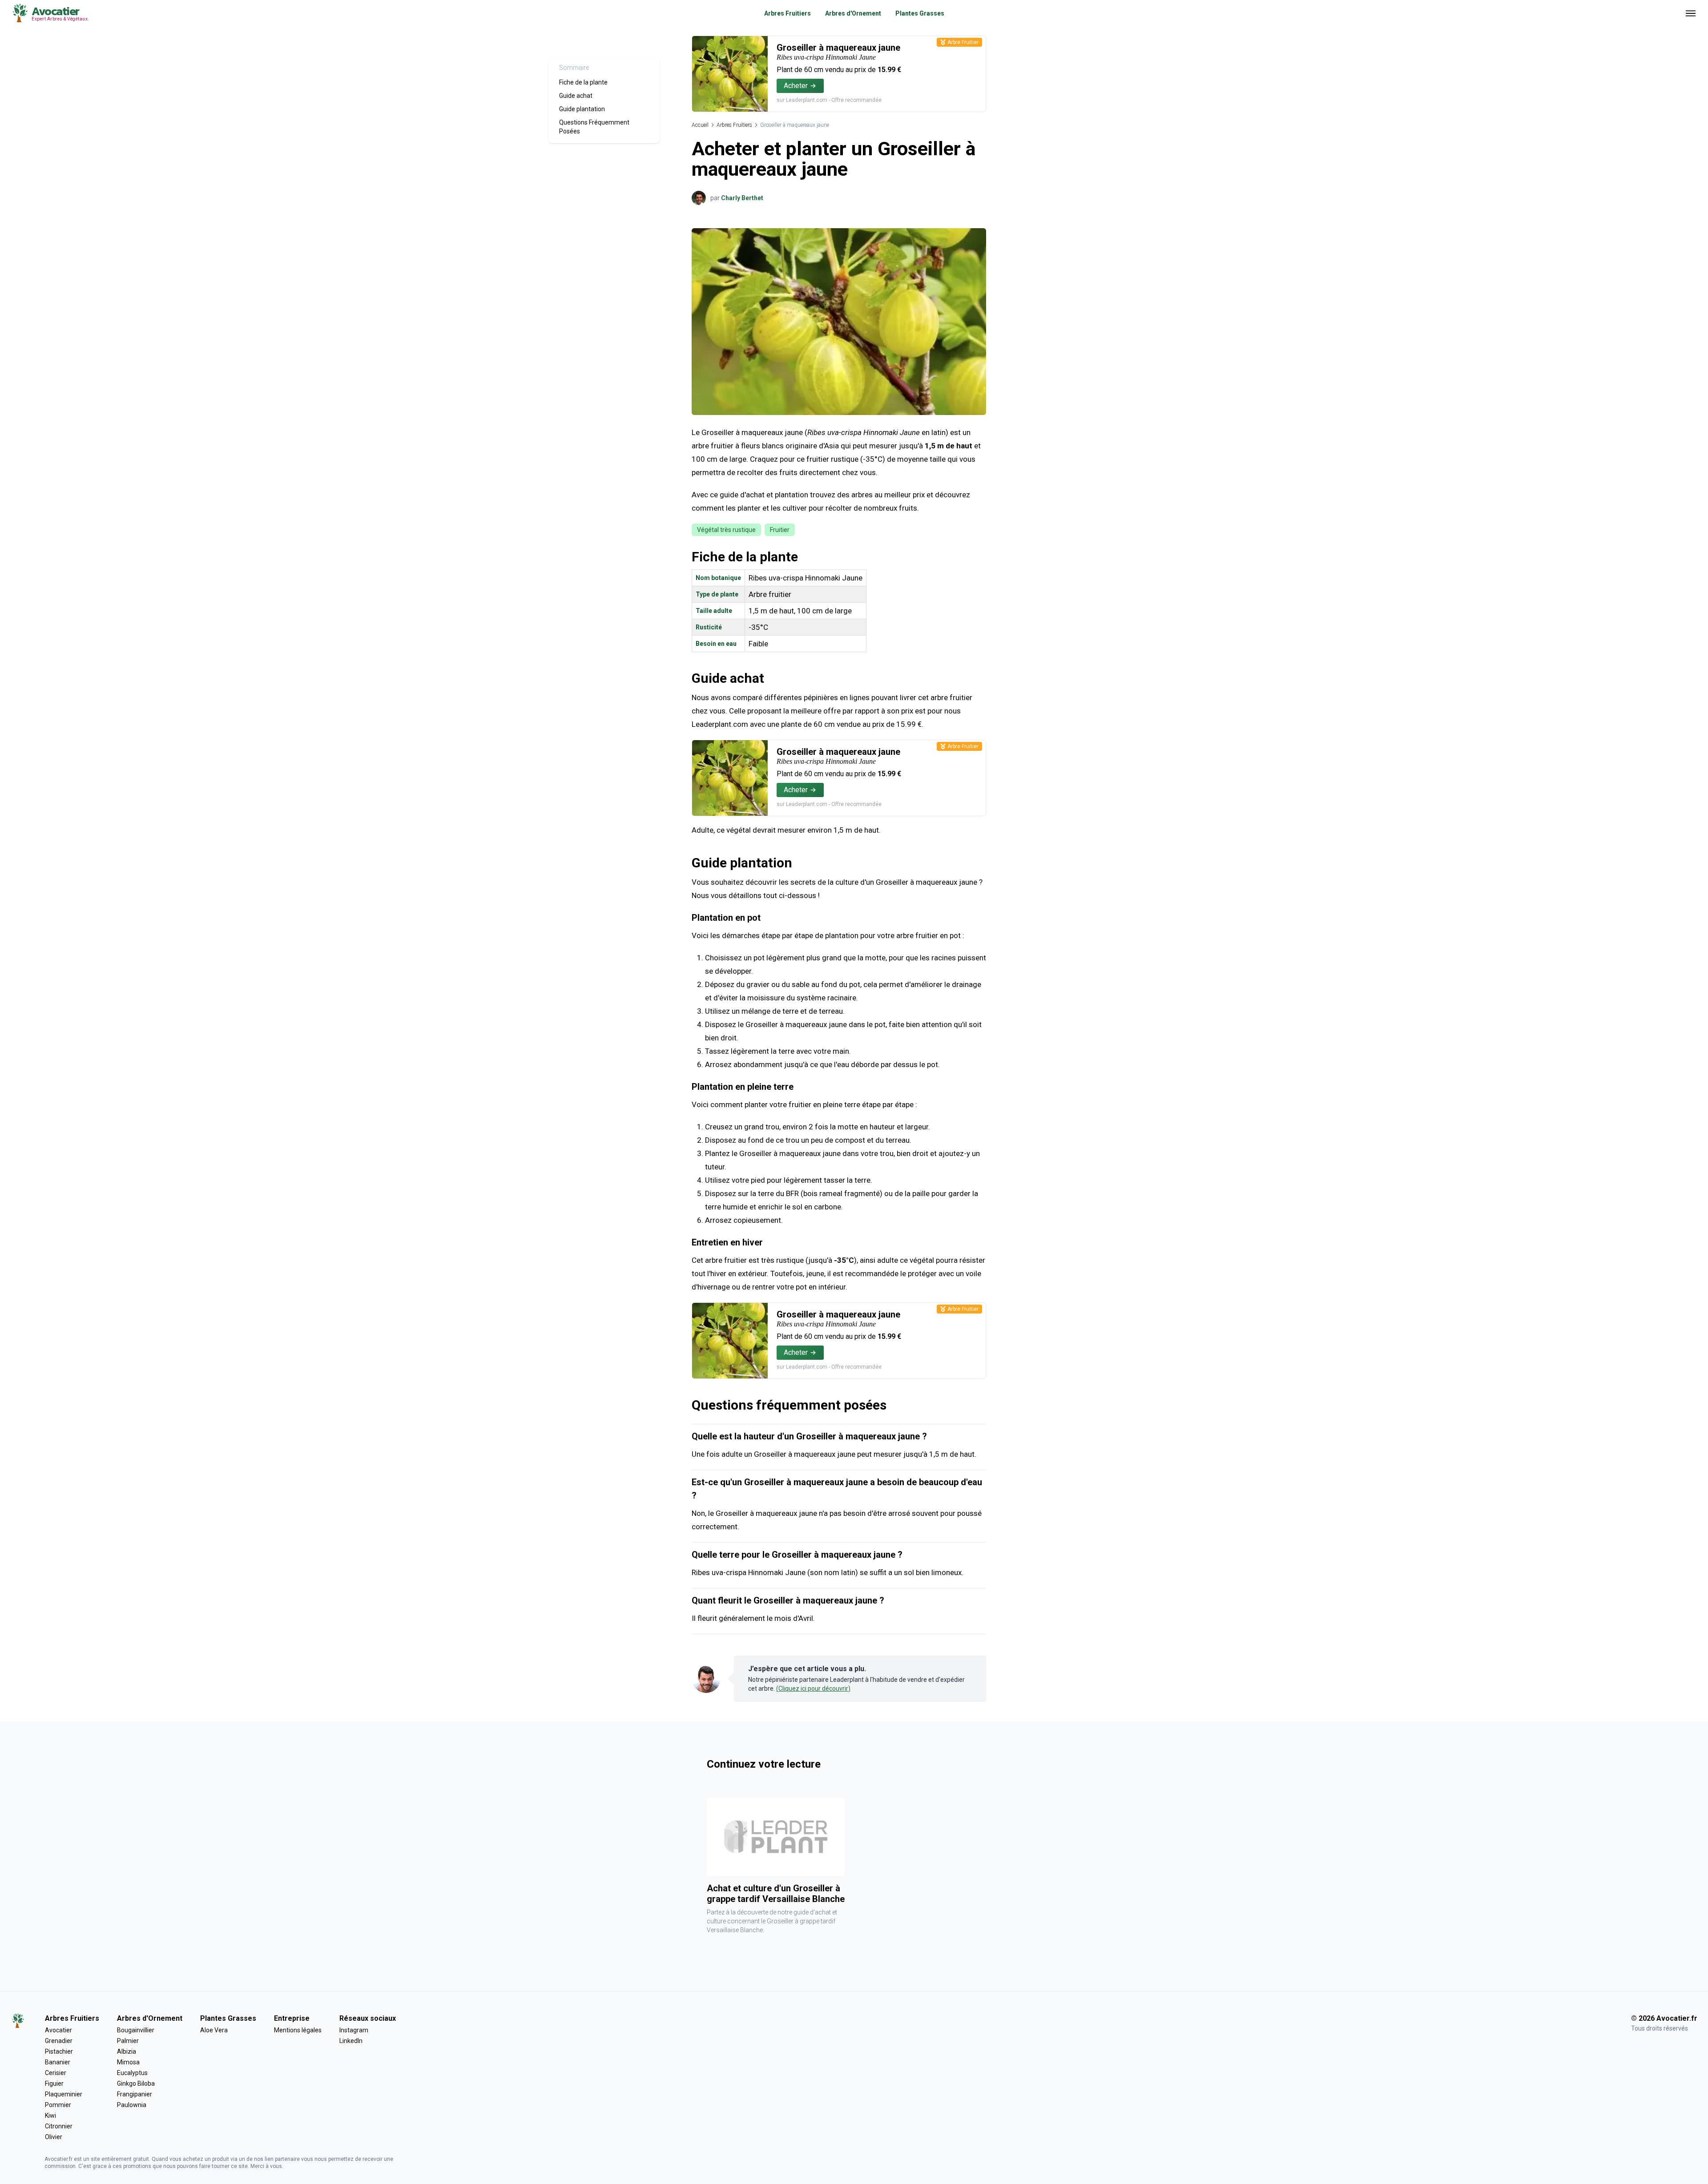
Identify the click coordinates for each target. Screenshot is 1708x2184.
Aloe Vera (214, 2030)
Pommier (58, 2105)
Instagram (354, 2030)
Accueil (700, 125)
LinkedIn (351, 2041)
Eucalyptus (132, 2073)
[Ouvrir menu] (1691, 13)
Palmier (128, 2041)
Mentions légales (298, 2030)
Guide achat (576, 96)
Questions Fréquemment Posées (594, 127)
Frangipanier (135, 2094)
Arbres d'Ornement (853, 13)
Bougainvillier (136, 2030)
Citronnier (59, 2126)
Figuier (54, 2083)
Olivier (54, 2137)
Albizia (127, 2051)
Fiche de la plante (583, 82)
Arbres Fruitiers (788, 13)
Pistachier (59, 2051)
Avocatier (58, 2030)
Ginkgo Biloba (136, 2083)
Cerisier (56, 2073)
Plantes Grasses (920, 13)
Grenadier (59, 2041)
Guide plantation (582, 109)
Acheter (796, 86)
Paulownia (132, 2105)
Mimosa (128, 2062)
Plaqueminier (64, 2094)
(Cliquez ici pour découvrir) (813, 1688)
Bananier (58, 2062)
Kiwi (50, 2115)
